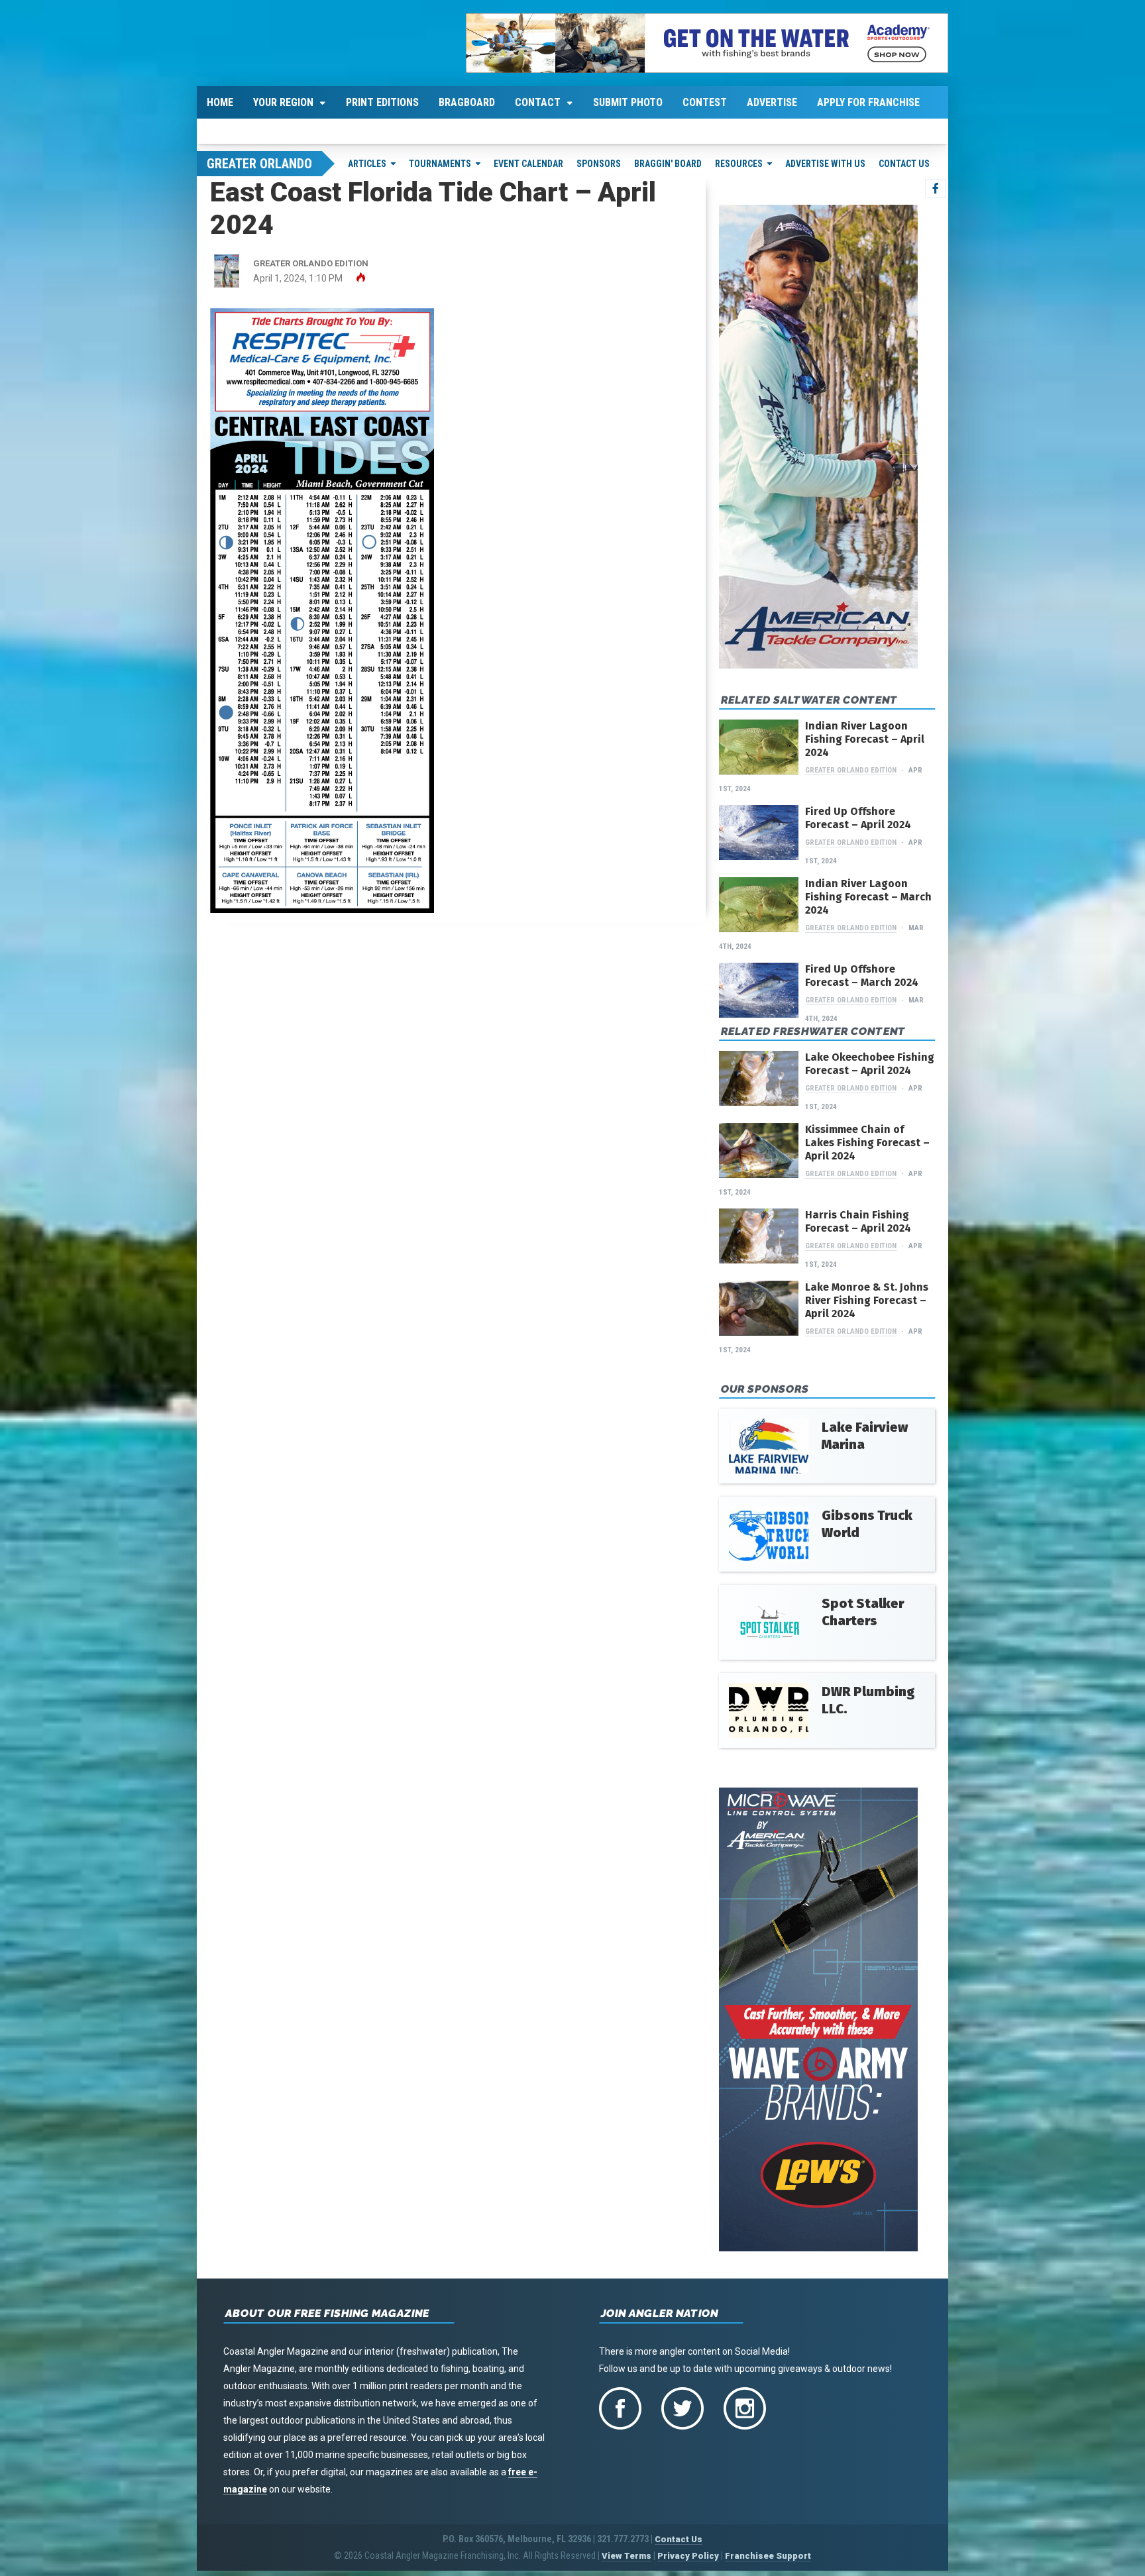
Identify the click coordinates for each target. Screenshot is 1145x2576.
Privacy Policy (688, 2556)
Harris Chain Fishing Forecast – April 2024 (858, 1221)
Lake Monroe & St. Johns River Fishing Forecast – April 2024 (867, 1300)
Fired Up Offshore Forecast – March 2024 (862, 976)
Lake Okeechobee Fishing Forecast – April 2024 (870, 1064)
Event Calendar (528, 164)
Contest (705, 102)
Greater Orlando (259, 164)
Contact (538, 102)
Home (220, 102)
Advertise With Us (825, 164)
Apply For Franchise (868, 102)
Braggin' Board (668, 164)
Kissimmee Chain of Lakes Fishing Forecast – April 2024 (867, 1143)
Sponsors (599, 164)
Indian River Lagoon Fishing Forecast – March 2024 (868, 897)
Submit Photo (628, 102)
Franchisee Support (768, 2556)
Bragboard (467, 102)
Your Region (283, 102)
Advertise (772, 102)
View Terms (627, 2556)
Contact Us (904, 164)
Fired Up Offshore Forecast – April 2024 (858, 818)
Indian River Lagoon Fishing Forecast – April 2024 (865, 739)
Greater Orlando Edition (851, 770)
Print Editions (382, 102)
